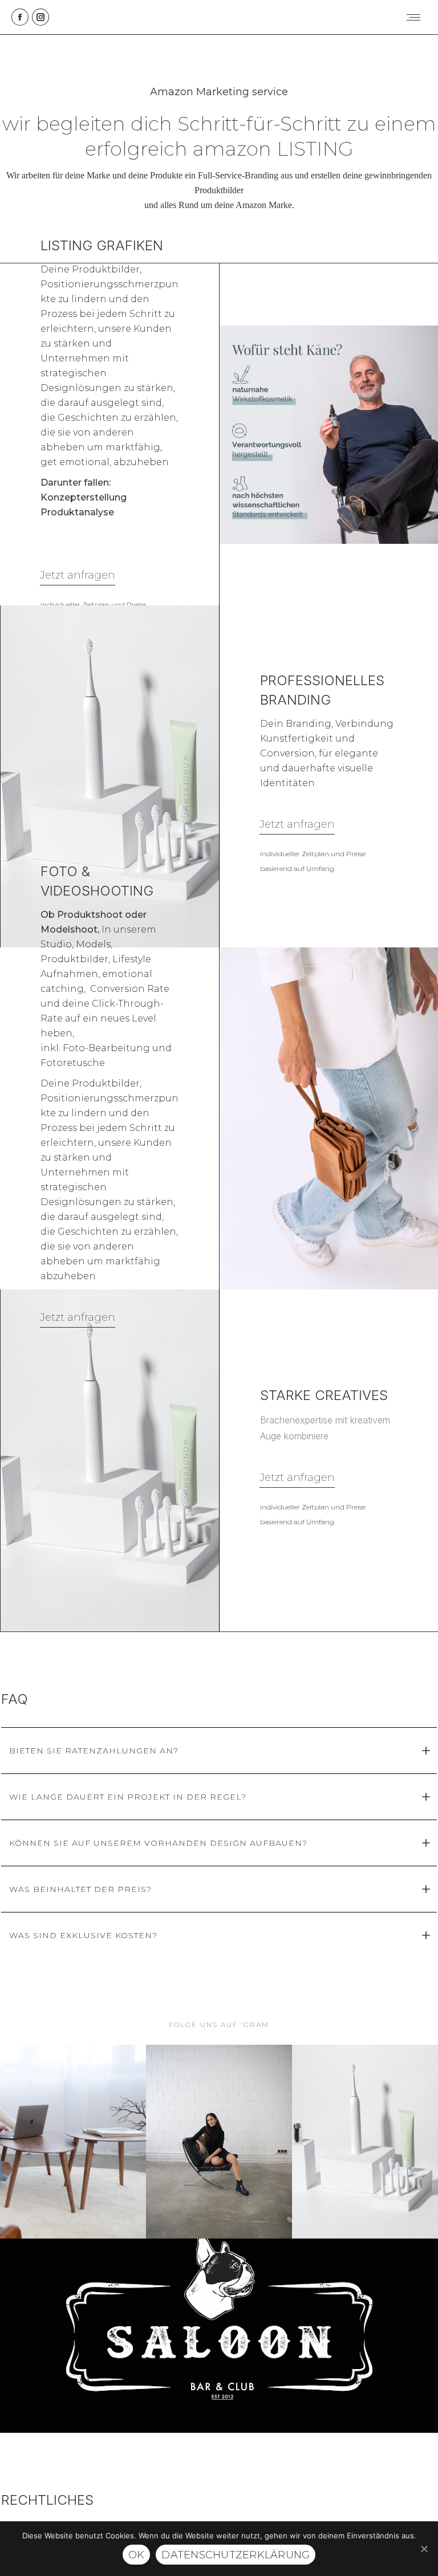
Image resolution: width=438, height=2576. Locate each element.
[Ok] (424, 2549)
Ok (137, 2555)
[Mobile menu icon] (413, 17)
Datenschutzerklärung (236, 2555)
